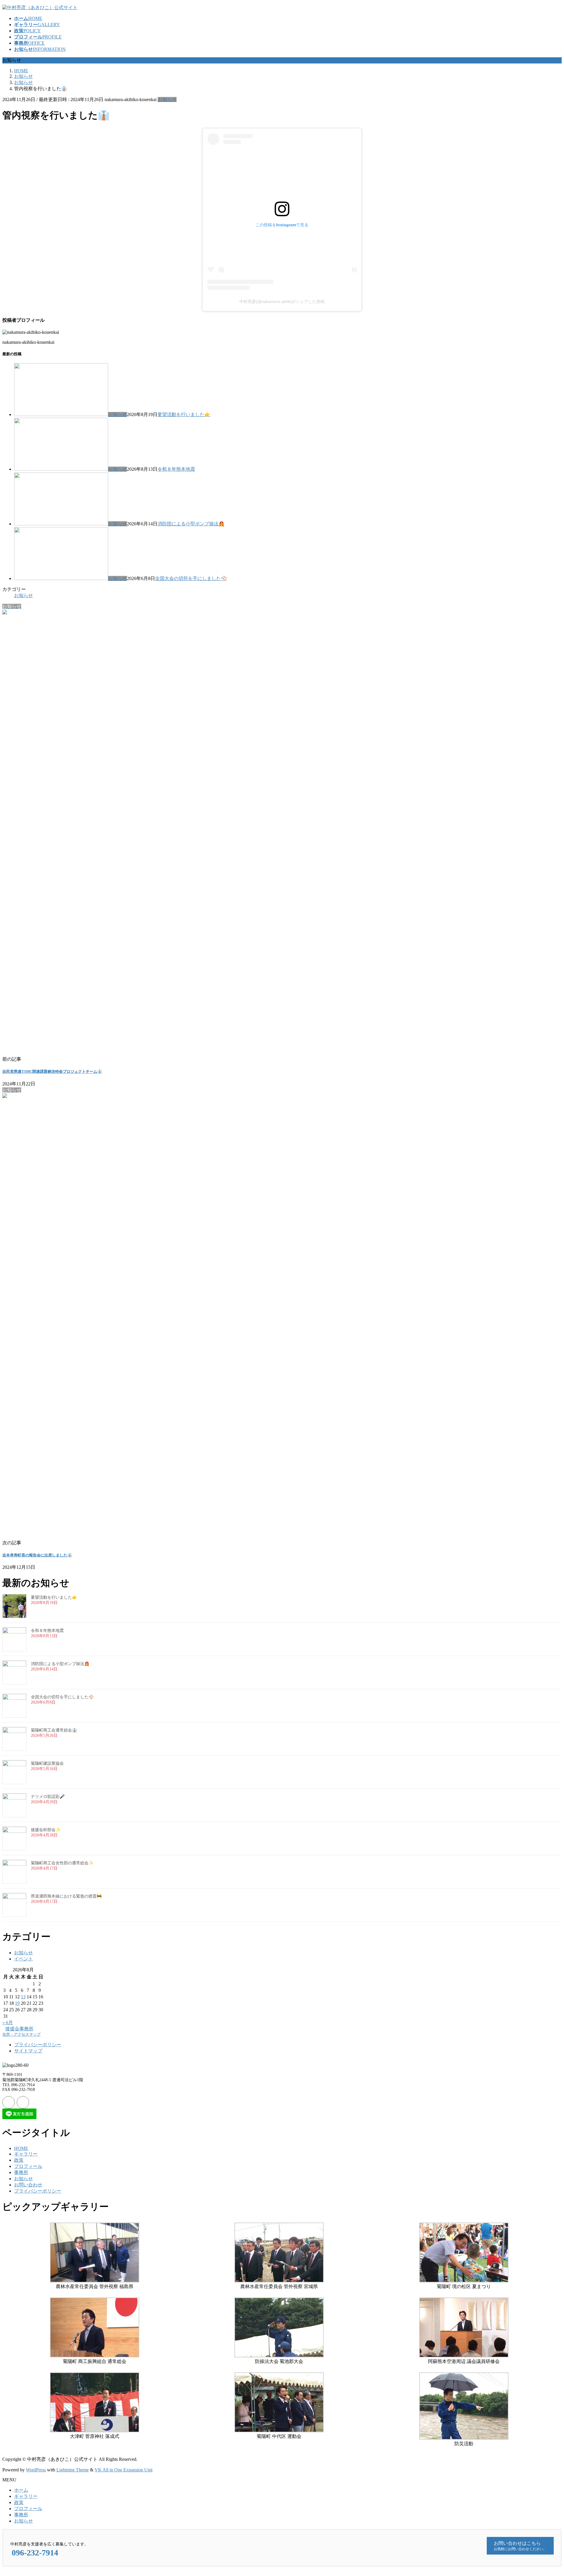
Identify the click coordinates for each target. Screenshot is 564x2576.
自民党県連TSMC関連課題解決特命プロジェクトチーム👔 (52, 1071)
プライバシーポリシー (38, 2045)
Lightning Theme (73, 2470)
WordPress (36, 2470)
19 (17, 2003)
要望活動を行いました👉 (184, 414)
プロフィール (28, 2166)
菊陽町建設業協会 (47, 1763)
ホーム (21, 2490)
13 (23, 1997)
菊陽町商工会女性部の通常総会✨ (62, 1863)
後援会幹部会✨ (46, 1830)
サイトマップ (28, 2051)
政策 (19, 2160)
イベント (23, 1959)
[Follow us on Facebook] (9, 2102)
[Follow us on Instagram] (23, 2102)
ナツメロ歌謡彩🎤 (48, 1797)
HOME (21, 2148)
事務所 (21, 2172)
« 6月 (8, 2023)
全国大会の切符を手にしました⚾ (191, 578)
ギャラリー (26, 2154)
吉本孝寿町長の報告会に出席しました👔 (37, 1555)
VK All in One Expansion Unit (124, 2470)
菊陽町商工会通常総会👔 (54, 1730)
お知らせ (167, 99)
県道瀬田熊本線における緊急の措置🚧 (66, 1896)
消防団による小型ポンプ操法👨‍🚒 (191, 524)
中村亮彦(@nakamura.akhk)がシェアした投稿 (282, 301)
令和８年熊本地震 (176, 469)
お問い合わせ (28, 2185)
